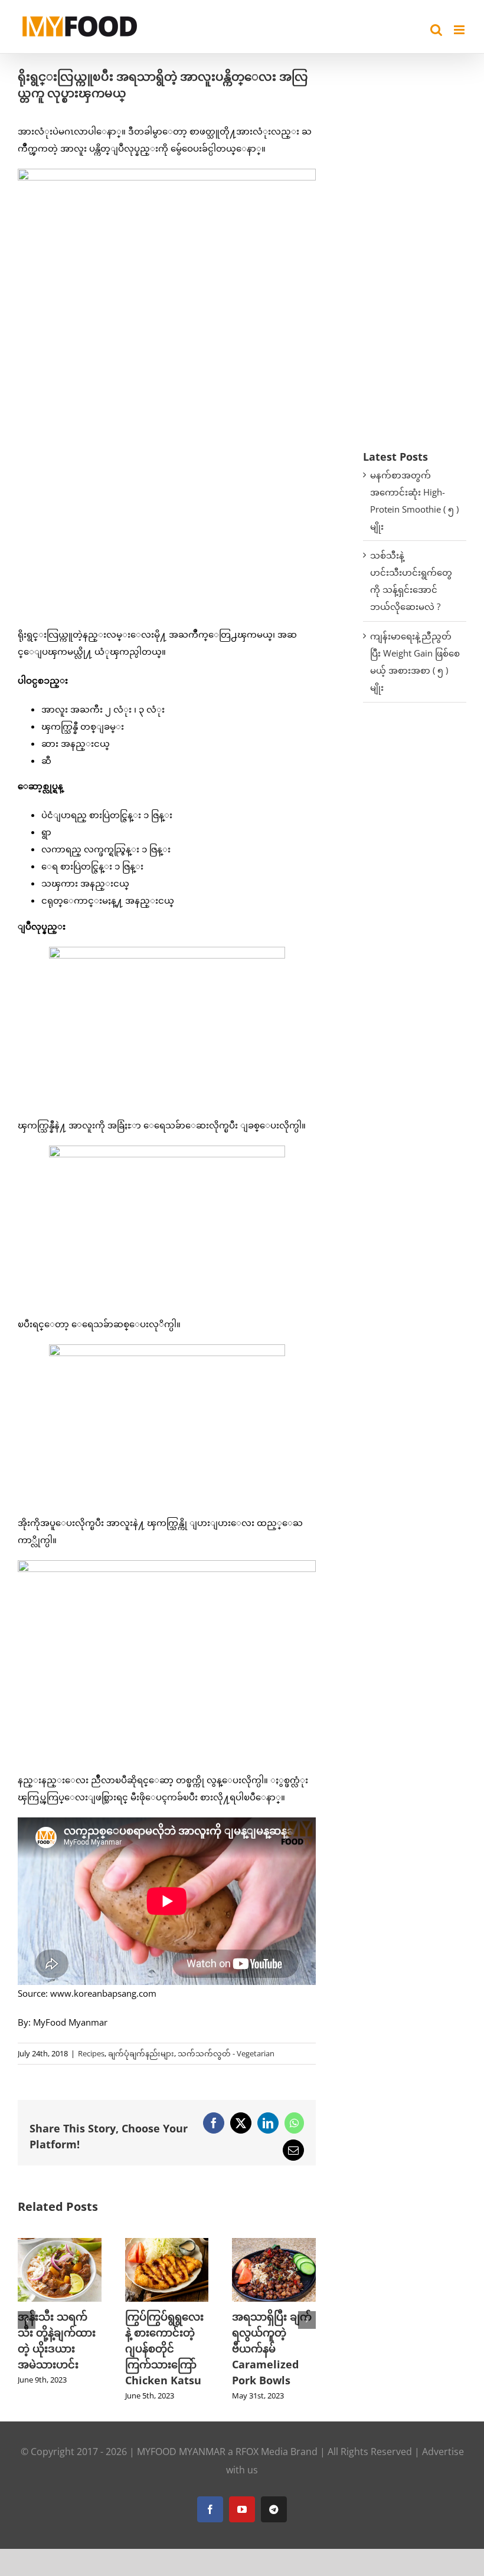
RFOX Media (262, 2452)
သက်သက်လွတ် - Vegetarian (226, 2053)
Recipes (91, 2053)
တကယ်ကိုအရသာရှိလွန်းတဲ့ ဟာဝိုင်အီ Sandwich (174, 2332)
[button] (27, 2320)
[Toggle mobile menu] (460, 30)
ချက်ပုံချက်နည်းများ (141, 2053)
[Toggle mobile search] (436, 30)
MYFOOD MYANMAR (181, 2452)
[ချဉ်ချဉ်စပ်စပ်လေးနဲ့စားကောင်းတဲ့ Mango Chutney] (67, 2244)
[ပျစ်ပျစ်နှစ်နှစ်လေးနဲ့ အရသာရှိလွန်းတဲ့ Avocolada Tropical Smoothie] (282, 2244)
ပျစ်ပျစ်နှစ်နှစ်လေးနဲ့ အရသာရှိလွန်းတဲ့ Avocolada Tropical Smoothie (282, 2348)
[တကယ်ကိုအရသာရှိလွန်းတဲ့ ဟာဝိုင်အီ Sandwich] (175, 2244)
